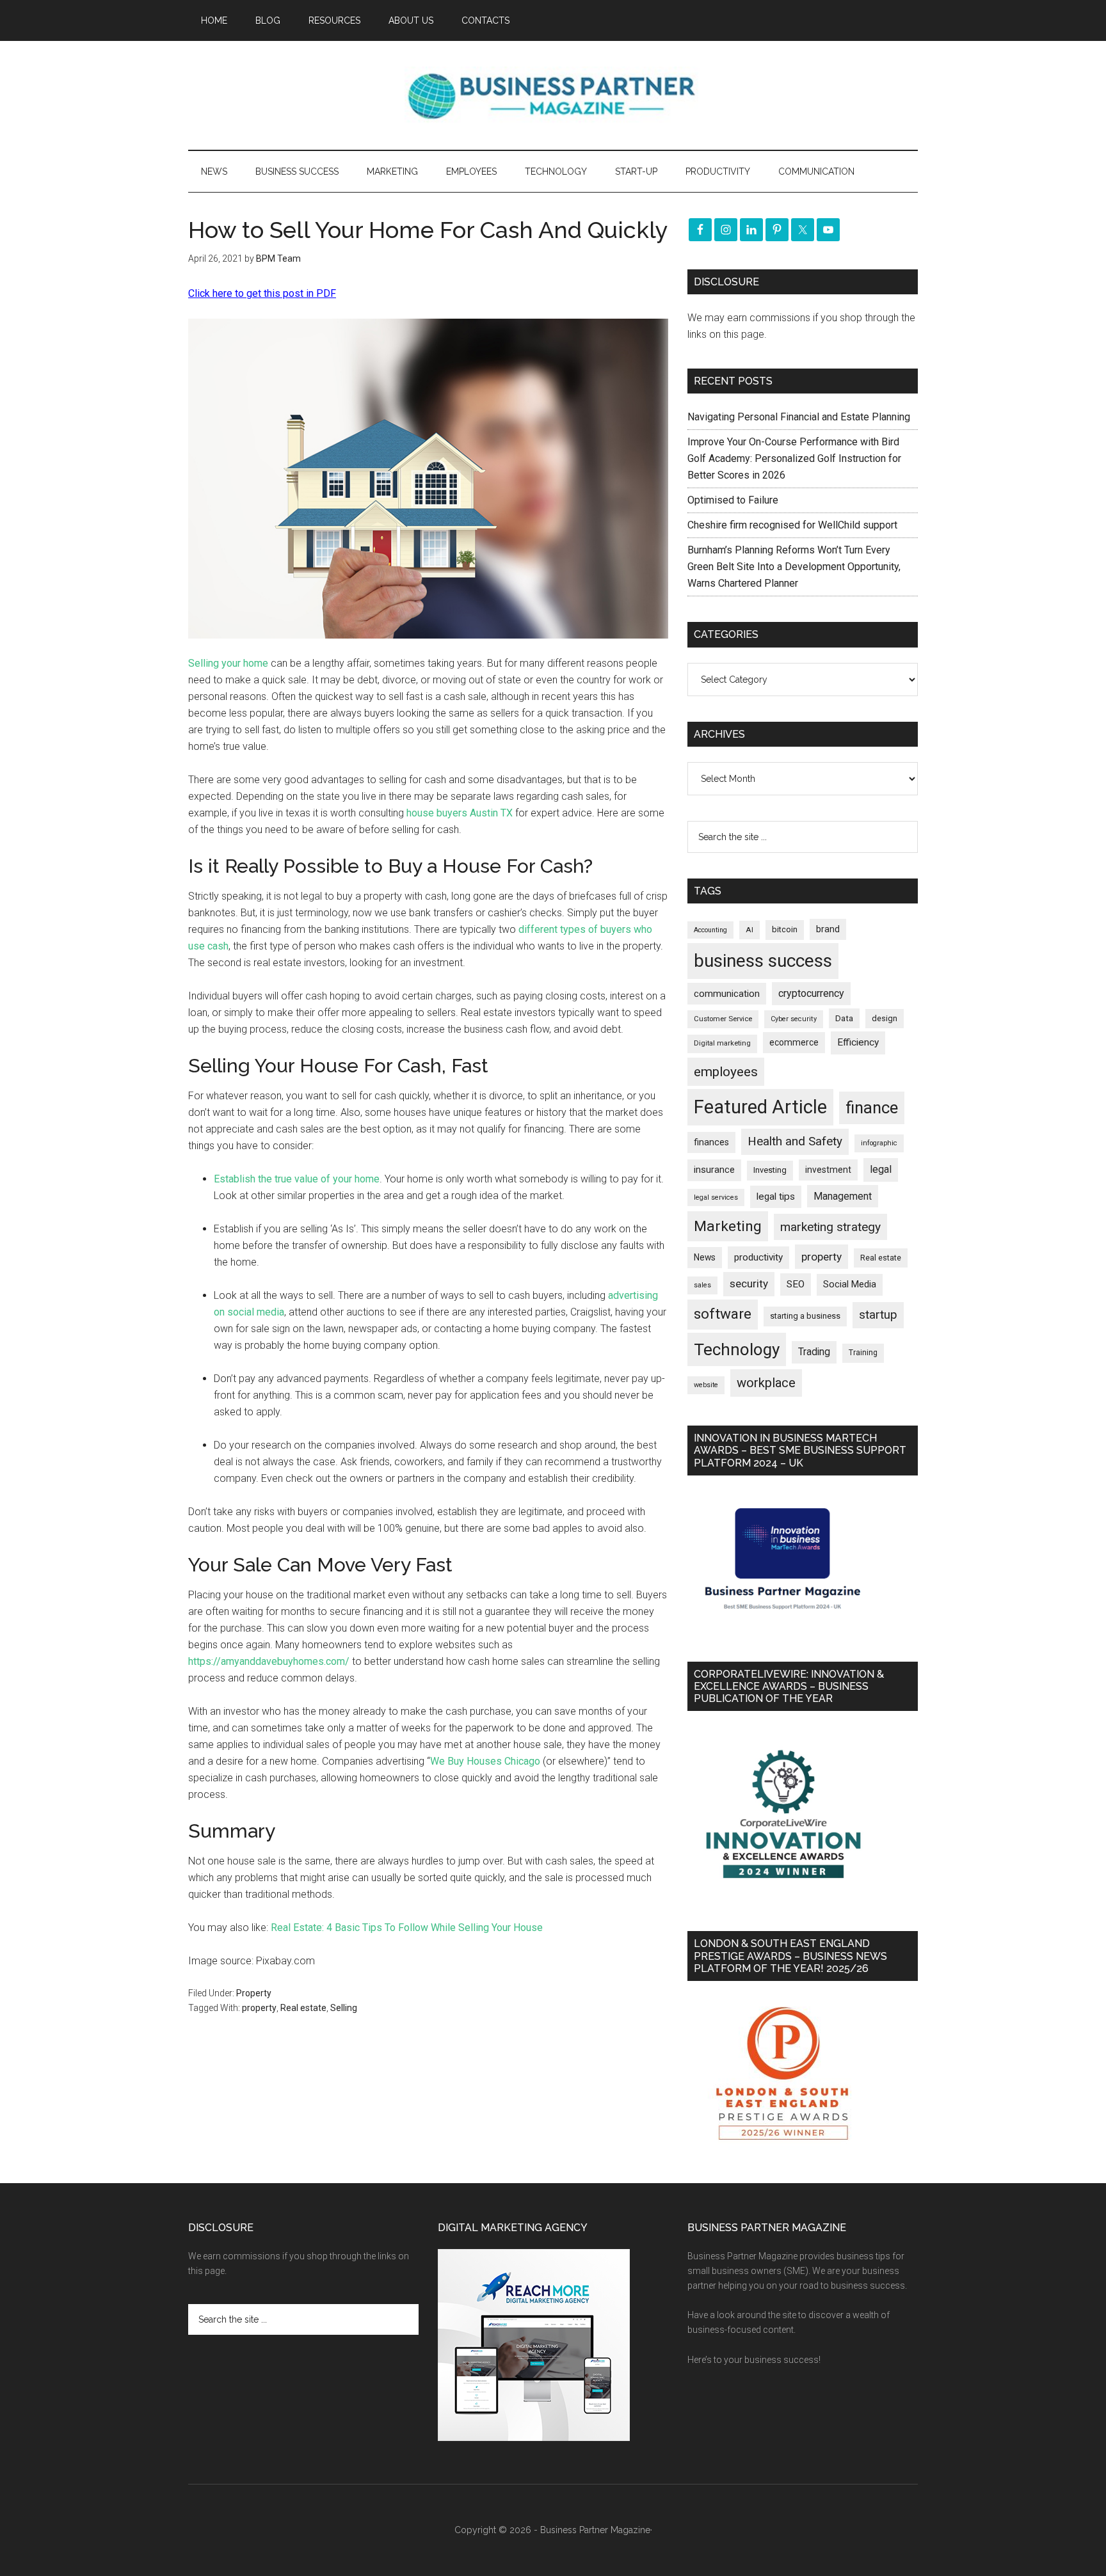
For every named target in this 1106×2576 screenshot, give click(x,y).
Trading (814, 1352)
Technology (737, 1349)
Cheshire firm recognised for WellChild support (792, 525)
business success (763, 961)
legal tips (776, 1197)
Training (863, 1353)
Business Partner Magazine (553, 95)
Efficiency (858, 1042)
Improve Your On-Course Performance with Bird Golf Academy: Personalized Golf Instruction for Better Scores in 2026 (794, 458)
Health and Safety (795, 1141)
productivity (758, 1257)
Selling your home (228, 663)
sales (702, 1285)
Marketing (728, 1226)
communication (727, 994)
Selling (344, 2008)
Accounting (710, 930)
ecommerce (794, 1042)
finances (711, 1142)
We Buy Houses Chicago (485, 1761)
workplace (766, 1383)
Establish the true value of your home (297, 1179)
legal (881, 1169)
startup (878, 1315)
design (885, 1018)
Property (254, 1993)
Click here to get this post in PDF (262, 293)
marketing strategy (830, 1227)
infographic (879, 1143)
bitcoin (785, 929)
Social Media (850, 1284)
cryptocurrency (811, 993)
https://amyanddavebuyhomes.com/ (269, 1661)
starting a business (805, 1316)
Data (844, 1018)
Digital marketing (722, 1043)
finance (872, 1108)
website (706, 1385)
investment (828, 1170)
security (749, 1284)
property (259, 2008)
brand (828, 929)
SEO (796, 1284)
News (705, 1257)
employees (726, 1071)
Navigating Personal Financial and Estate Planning (800, 417)
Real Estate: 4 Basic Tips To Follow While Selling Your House (407, 1928)
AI (749, 930)
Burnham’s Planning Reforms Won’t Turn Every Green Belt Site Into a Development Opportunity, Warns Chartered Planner (794, 567)
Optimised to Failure (733, 500)
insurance (714, 1170)
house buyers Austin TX (460, 813)
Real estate (303, 2008)
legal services (716, 1197)
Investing (770, 1170)
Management (843, 1196)
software (723, 1314)
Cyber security (794, 1019)
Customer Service (723, 1019)
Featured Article (760, 1107)
